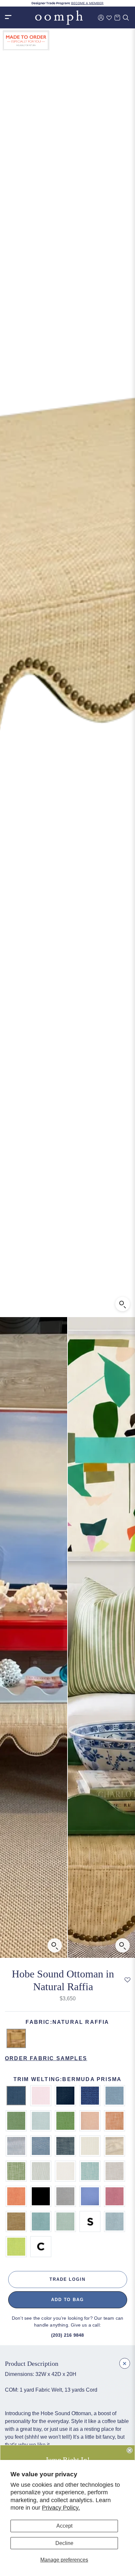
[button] (127, 1980)
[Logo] (59, 17)
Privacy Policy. (61, 2508)
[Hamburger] (8, 17)
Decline (64, 2543)
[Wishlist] (109, 18)
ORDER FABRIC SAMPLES (46, 2058)
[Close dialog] (129, 2450)
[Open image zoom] (123, 1304)
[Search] (126, 18)
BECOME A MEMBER (87, 3)
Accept (64, 2526)
